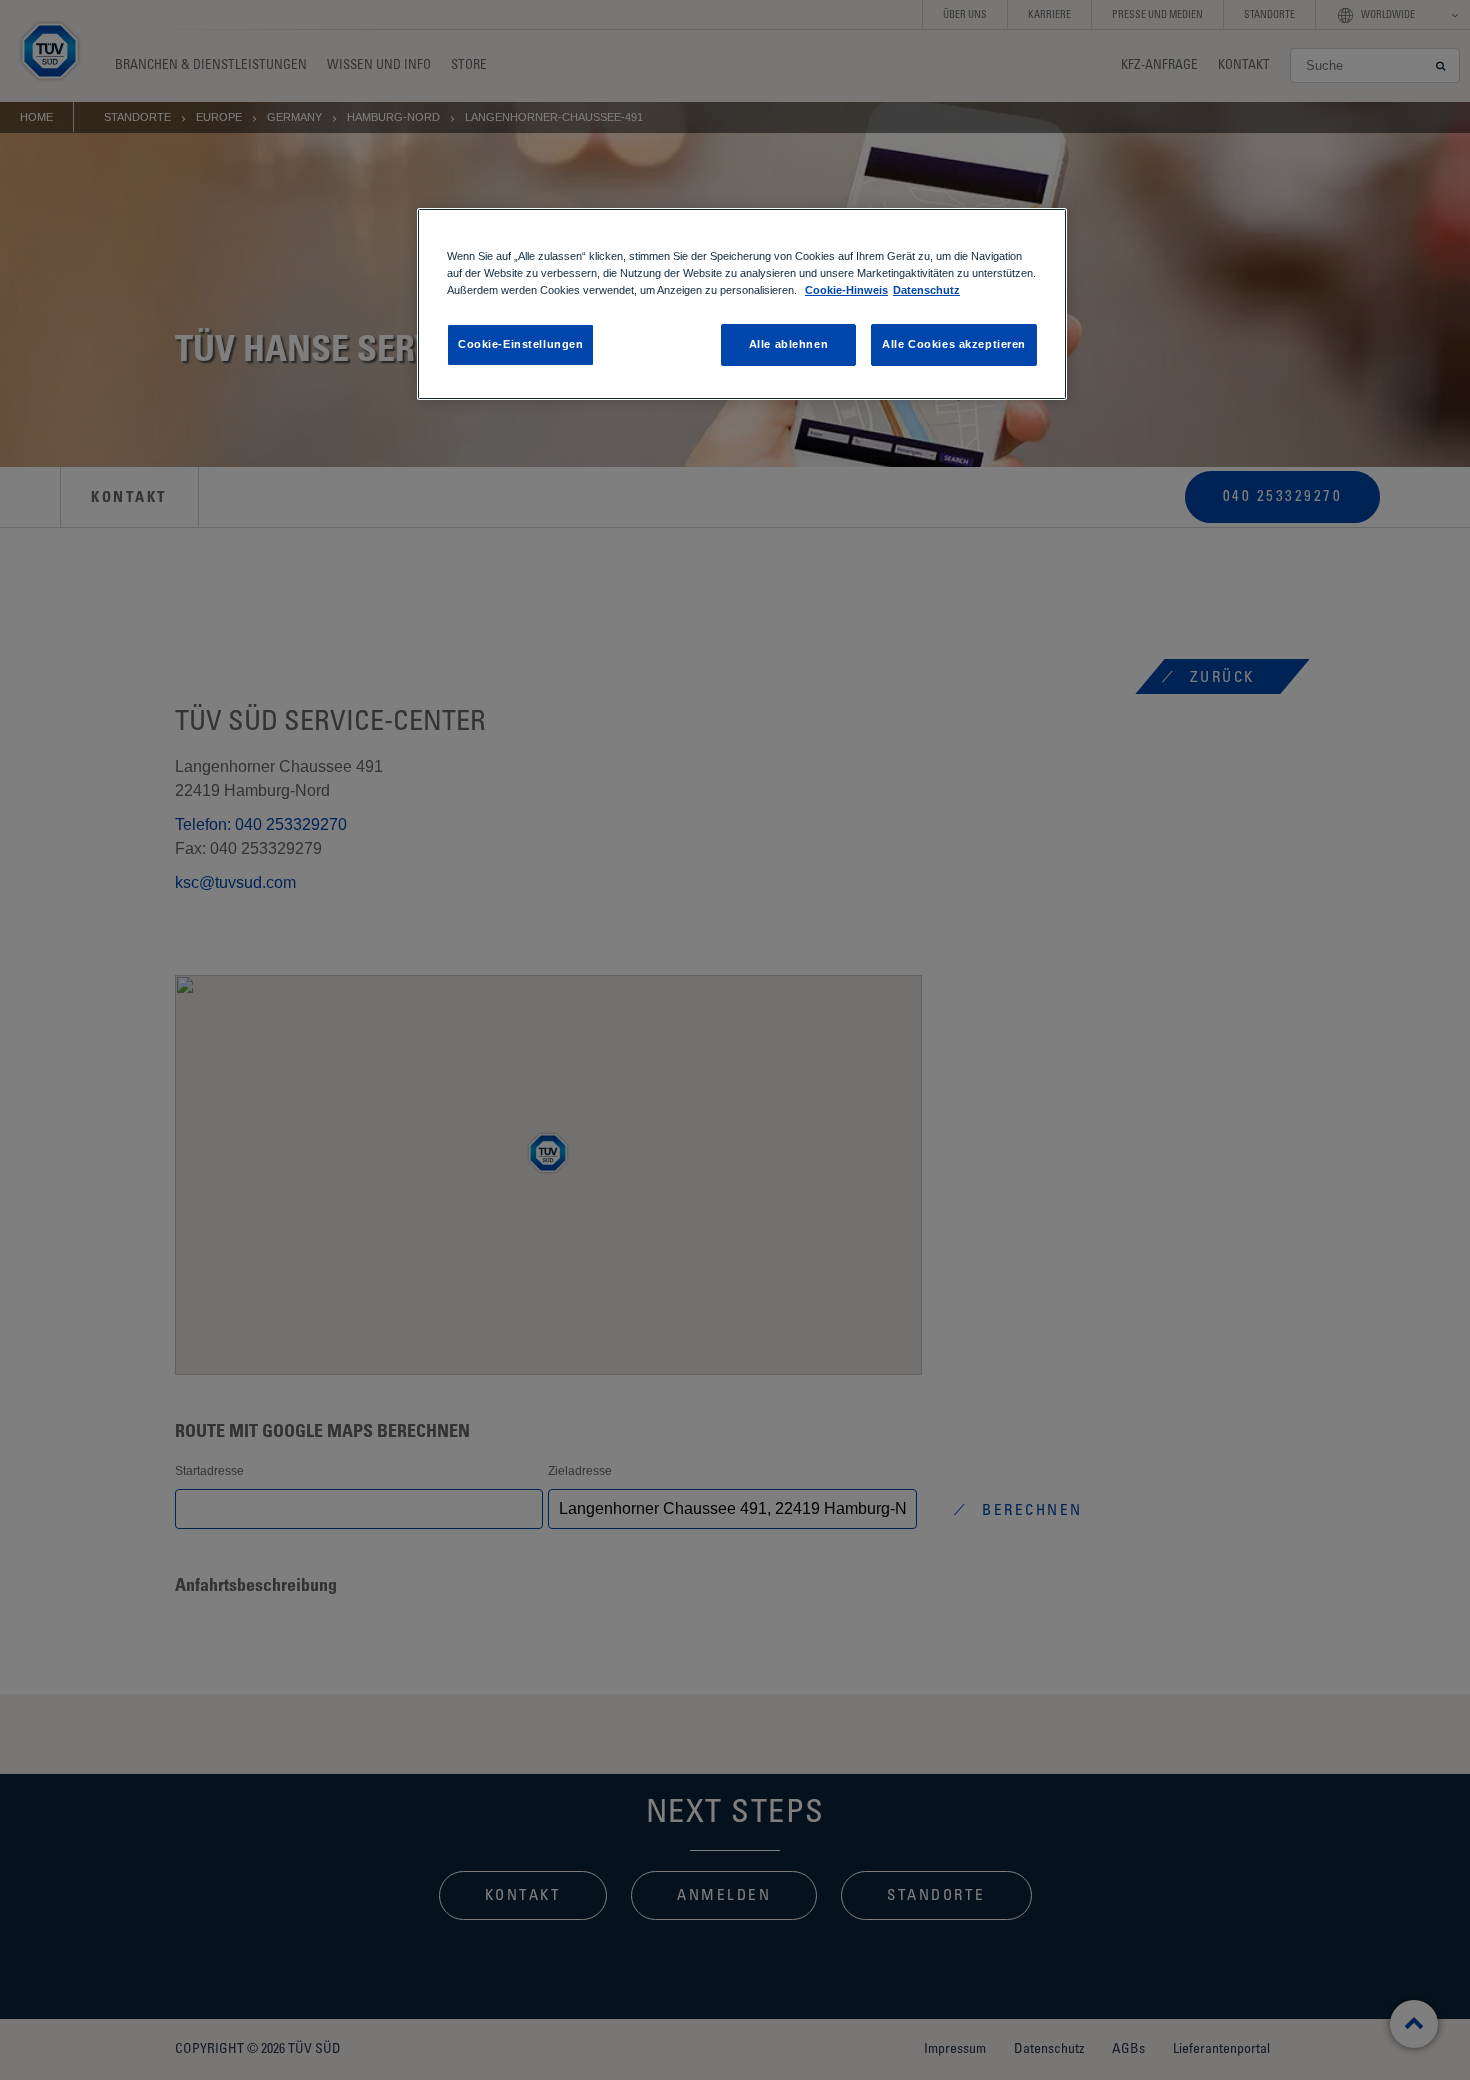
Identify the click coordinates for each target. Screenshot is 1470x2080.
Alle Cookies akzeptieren (954, 344)
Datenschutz (926, 290)
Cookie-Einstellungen (520, 344)
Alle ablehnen (788, 344)
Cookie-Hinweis (846, 290)
